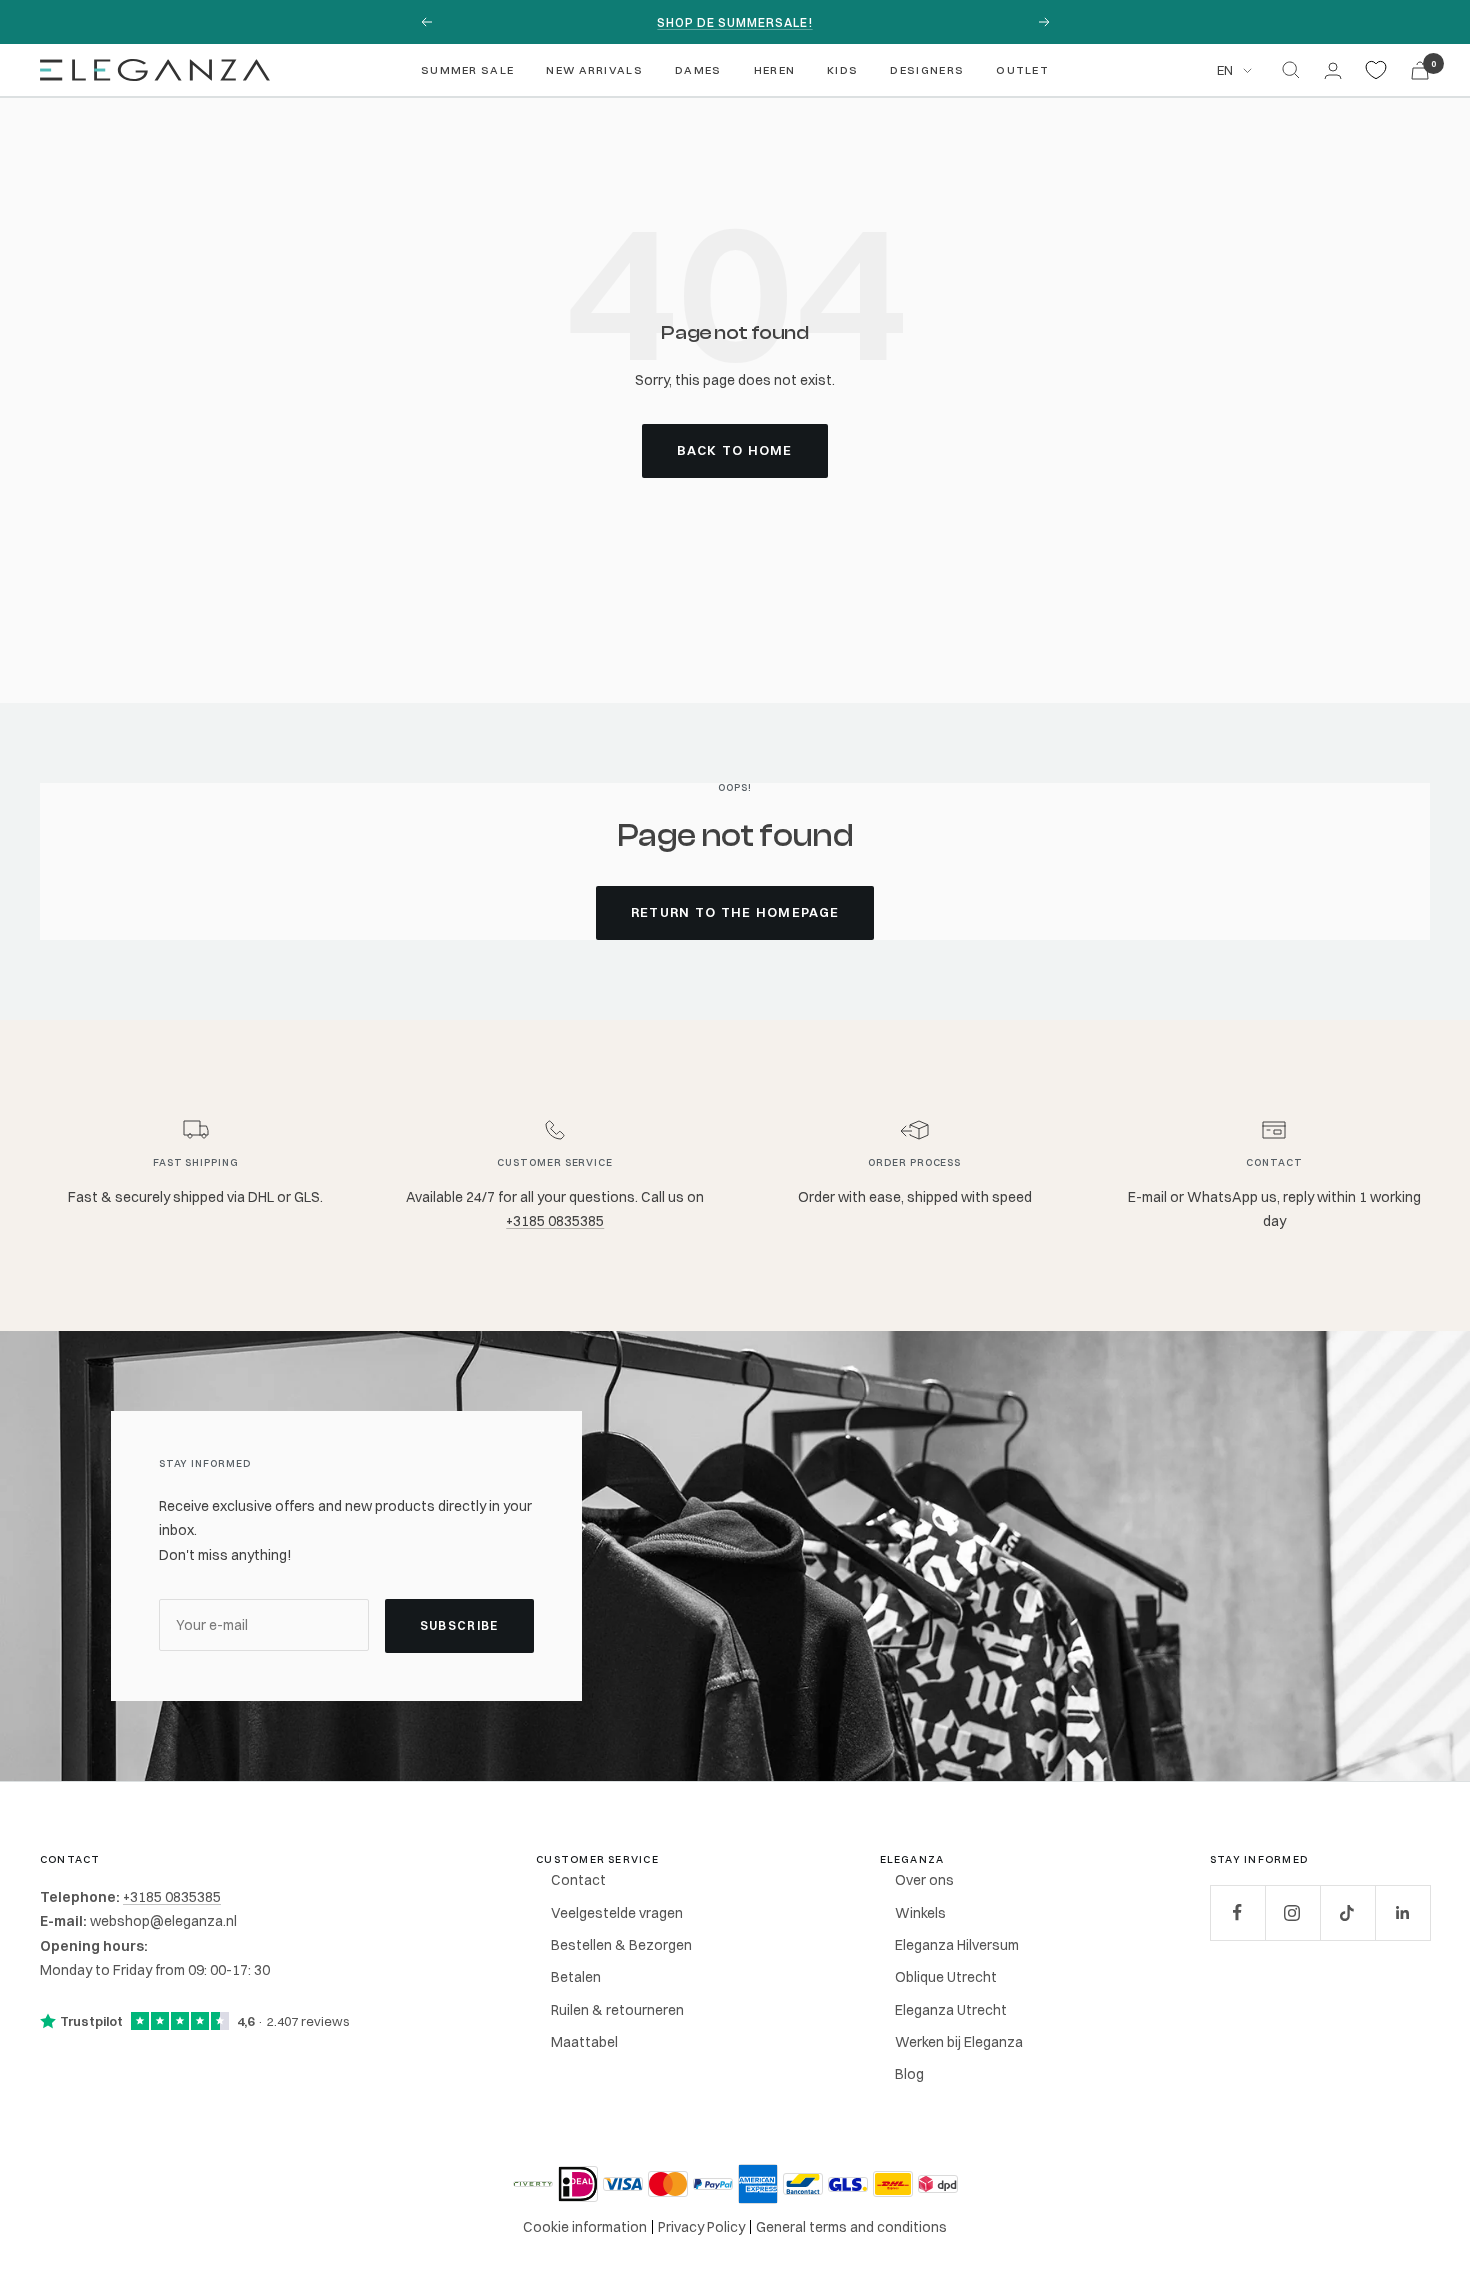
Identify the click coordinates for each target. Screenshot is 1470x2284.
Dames (698, 70)
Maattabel (584, 2042)
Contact (578, 1880)
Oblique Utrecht (946, 1977)
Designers (927, 70)
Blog (909, 2074)
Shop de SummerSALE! (734, 22)
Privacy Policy (701, 2227)
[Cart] (1420, 70)
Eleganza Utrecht (951, 2010)
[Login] (1333, 70)
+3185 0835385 (555, 1221)
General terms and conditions (851, 2227)
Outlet (1022, 70)
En (1225, 70)
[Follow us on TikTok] (1347, 1912)
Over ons (924, 1880)
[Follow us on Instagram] (1292, 1912)
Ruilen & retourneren (617, 2010)
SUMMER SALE (467, 70)
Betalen (576, 1977)
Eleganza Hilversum (957, 1945)
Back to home (735, 450)
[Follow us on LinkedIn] (1402, 1912)
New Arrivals (594, 70)
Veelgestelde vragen (617, 1913)
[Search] (1291, 70)
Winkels (920, 1913)
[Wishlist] (1376, 70)
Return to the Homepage (735, 912)
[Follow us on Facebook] (1237, 1912)
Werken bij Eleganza (959, 2042)
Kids (842, 70)
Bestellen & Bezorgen (621, 1945)
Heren (775, 70)
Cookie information (585, 2227)
